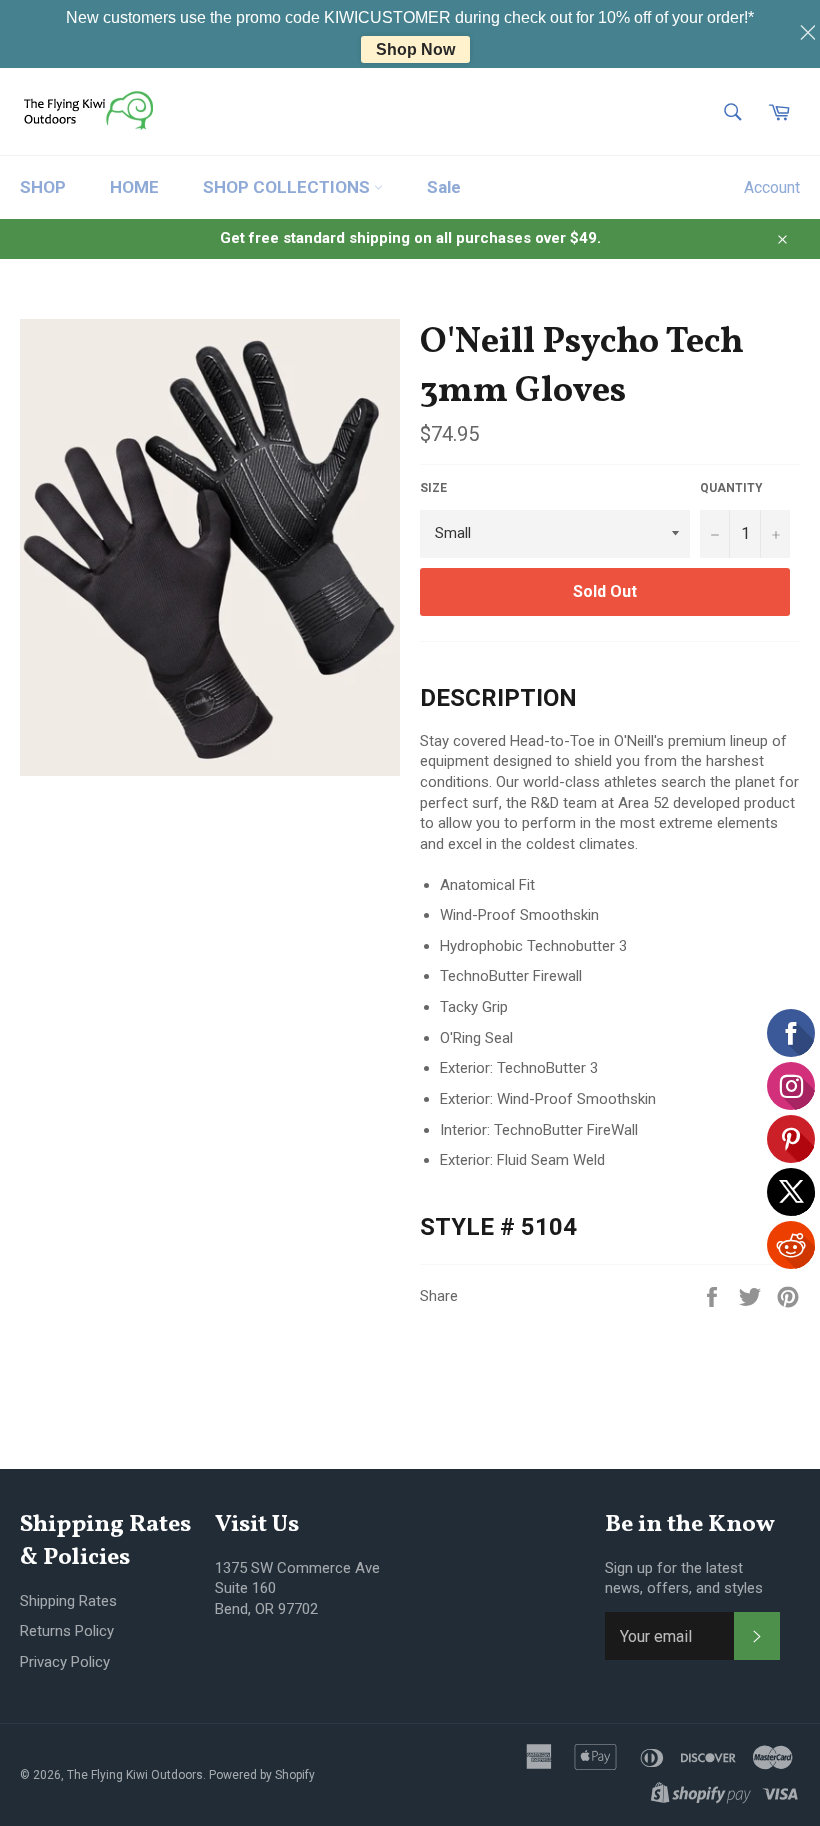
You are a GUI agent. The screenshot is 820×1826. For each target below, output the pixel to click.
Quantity (731, 488)
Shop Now (415, 49)
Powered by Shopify (262, 1775)
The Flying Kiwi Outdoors (135, 1775)
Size (433, 488)
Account (772, 187)
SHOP (43, 187)
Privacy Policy (65, 1662)
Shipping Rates (68, 1601)
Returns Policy (67, 1631)
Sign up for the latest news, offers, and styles (684, 1578)
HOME (134, 187)
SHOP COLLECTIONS (288, 187)
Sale (444, 187)
